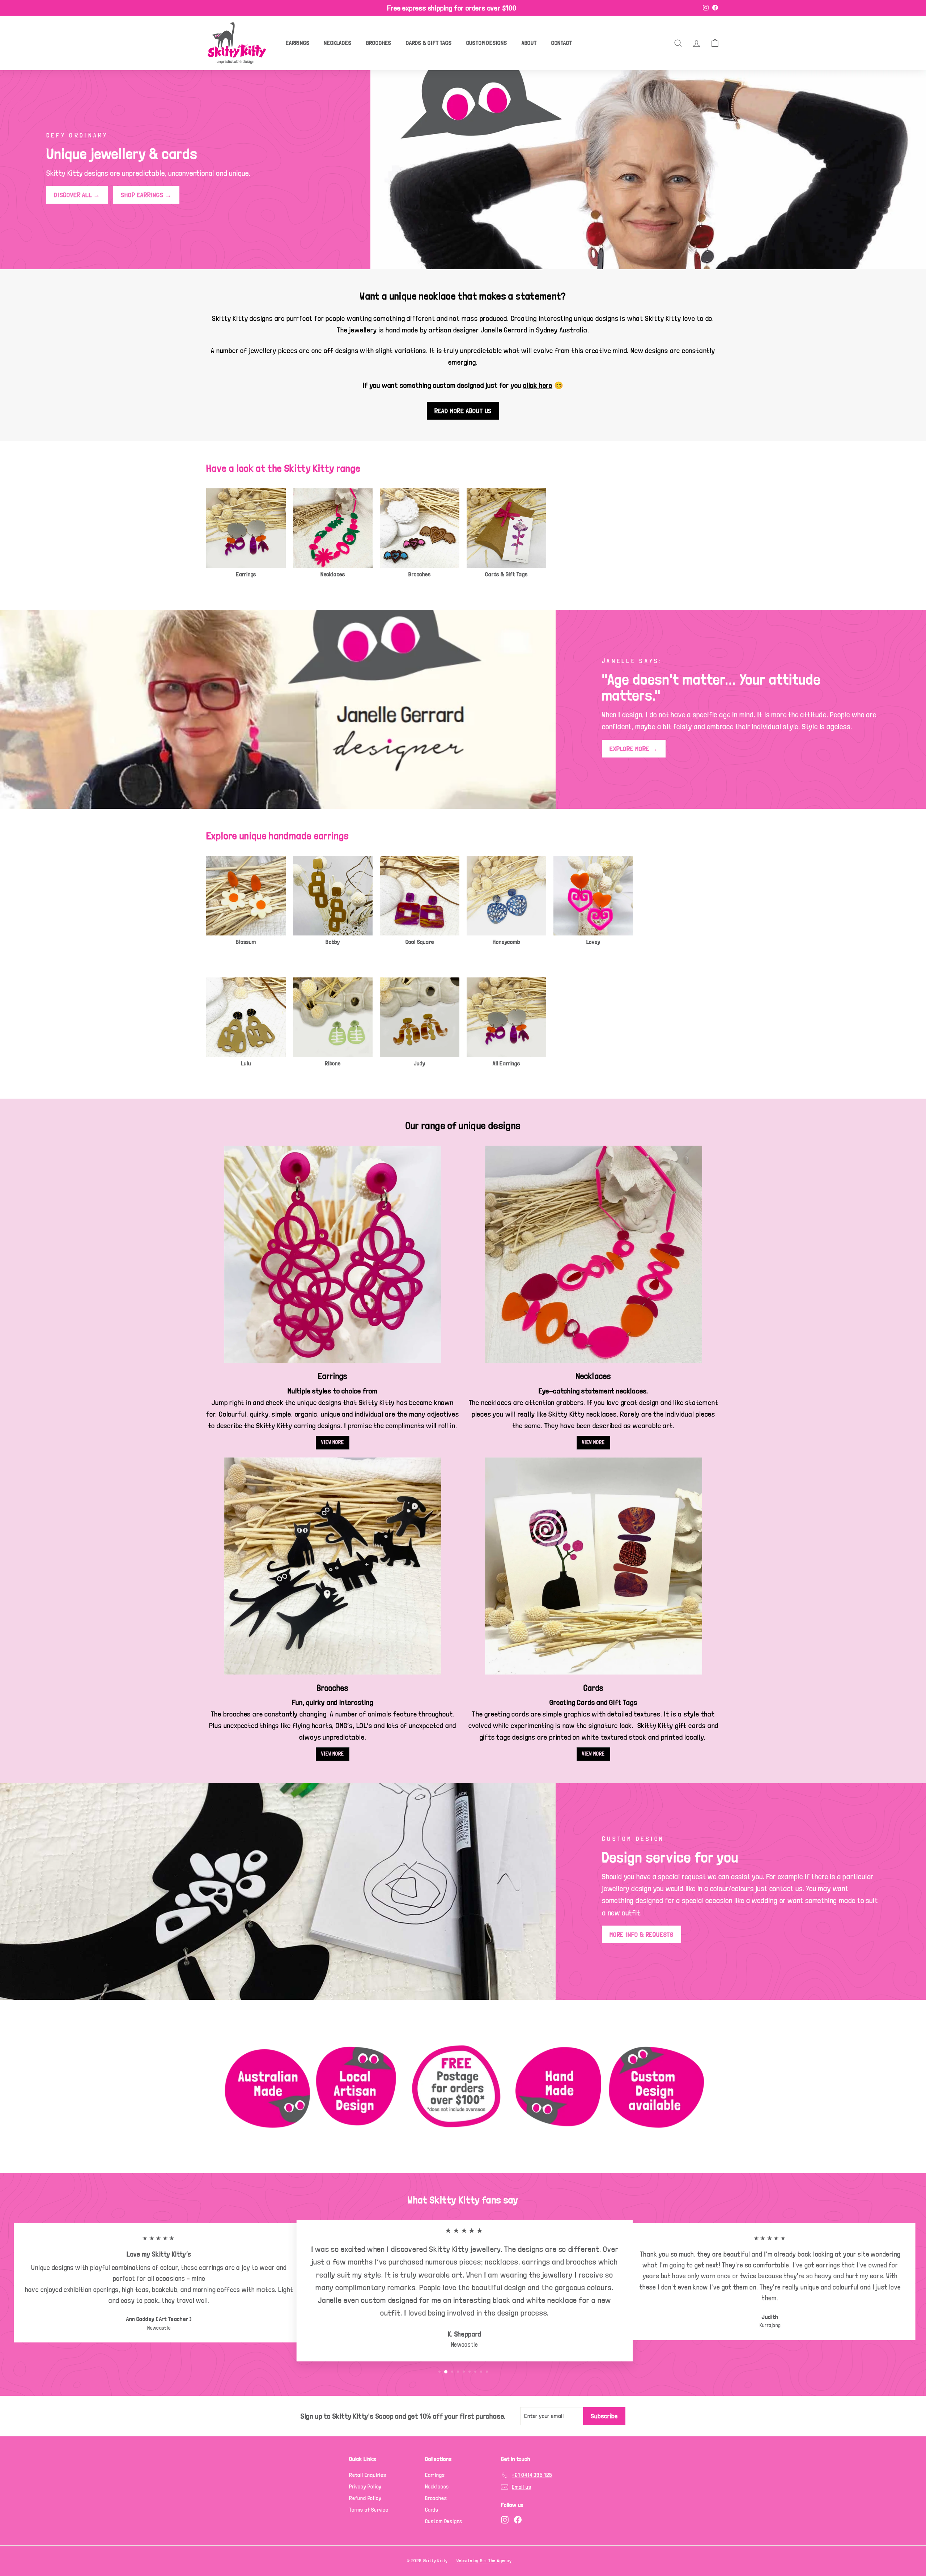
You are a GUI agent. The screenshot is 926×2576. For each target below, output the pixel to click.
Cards (432, 2510)
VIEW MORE (332, 1442)
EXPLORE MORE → (634, 749)
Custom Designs (487, 43)
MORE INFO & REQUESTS (642, 1934)
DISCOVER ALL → (77, 195)
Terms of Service (369, 2510)
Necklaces (337, 43)
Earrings (298, 43)
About (529, 43)
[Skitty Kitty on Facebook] (518, 2519)
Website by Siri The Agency (484, 2561)
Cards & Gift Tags (429, 43)
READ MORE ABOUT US (463, 411)
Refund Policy (365, 2498)
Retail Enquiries (368, 2475)
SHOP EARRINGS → (146, 195)
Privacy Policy (365, 2487)
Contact (562, 43)
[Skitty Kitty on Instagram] (505, 2519)
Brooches (379, 43)
